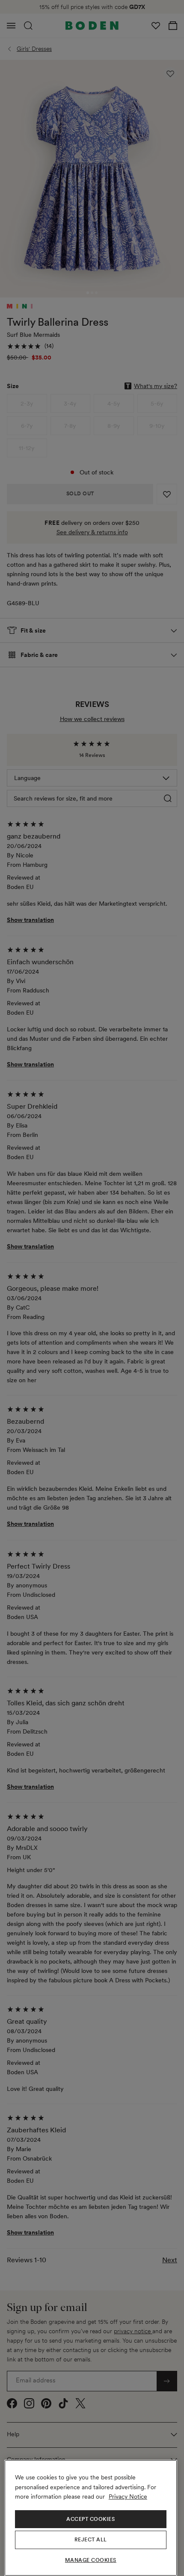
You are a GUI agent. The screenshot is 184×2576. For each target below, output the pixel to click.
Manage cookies (91, 2560)
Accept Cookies (91, 2519)
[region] (91, 2518)
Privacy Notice (128, 2497)
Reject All (91, 2540)
